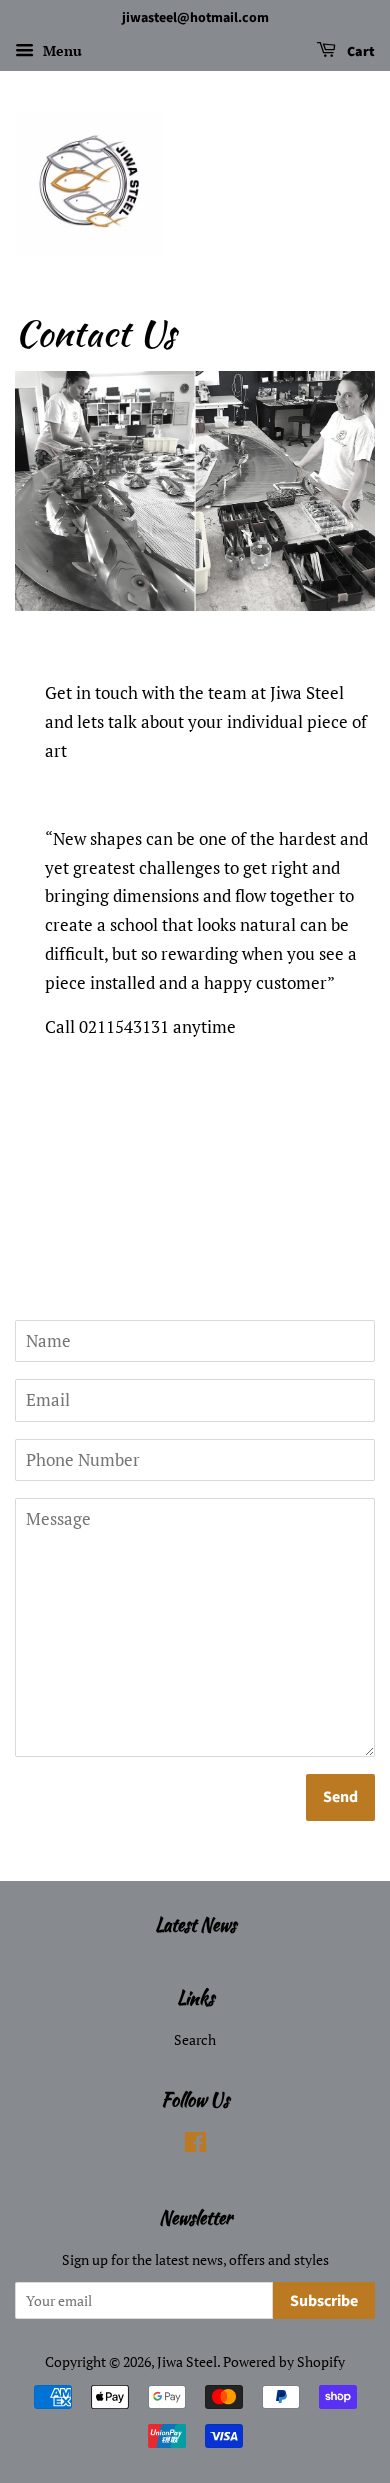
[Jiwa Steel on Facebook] (195, 2145)
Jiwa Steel (187, 2361)
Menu (60, 50)
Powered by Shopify (284, 2361)
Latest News (195, 1924)
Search (195, 2039)
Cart (359, 52)
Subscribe (324, 2301)
